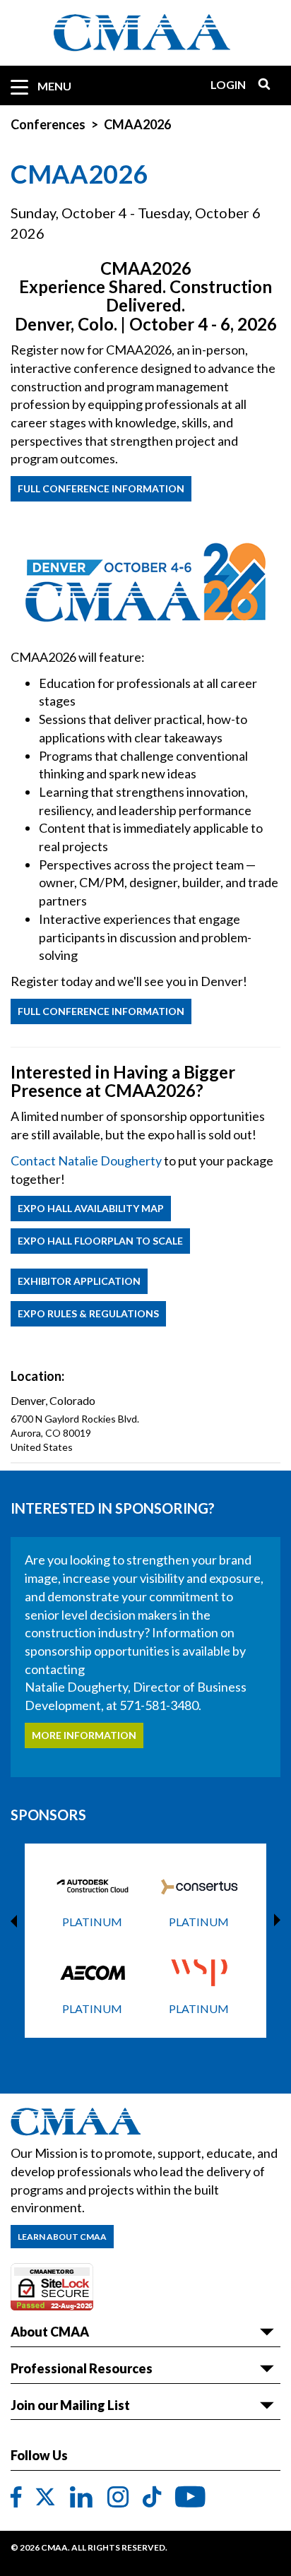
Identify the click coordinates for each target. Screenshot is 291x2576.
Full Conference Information (101, 488)
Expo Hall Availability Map (91, 1208)
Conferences (48, 124)
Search (259, 84)
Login (228, 84)
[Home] (145, 33)
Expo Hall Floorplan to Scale (100, 1241)
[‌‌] (16, 2498)
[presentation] (17, 1921)
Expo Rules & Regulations (88, 1313)
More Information (84, 1735)
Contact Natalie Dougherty (86, 1161)
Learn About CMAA (62, 2237)
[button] (99, 2061)
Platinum (92, 1922)
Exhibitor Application (79, 1281)
